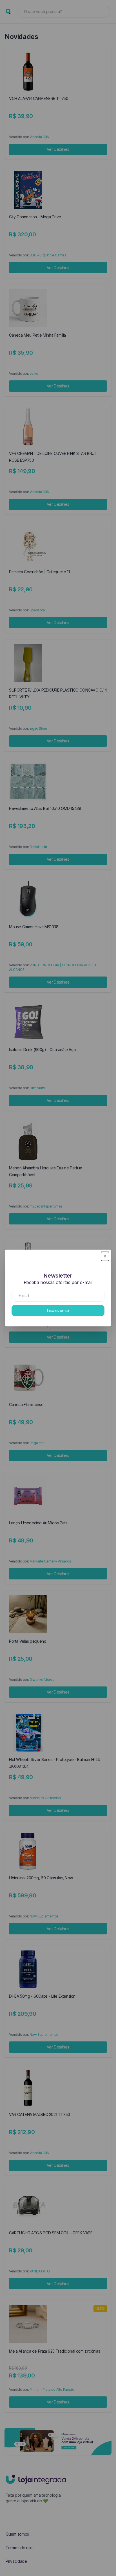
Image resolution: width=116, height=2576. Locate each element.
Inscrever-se (58, 1310)
